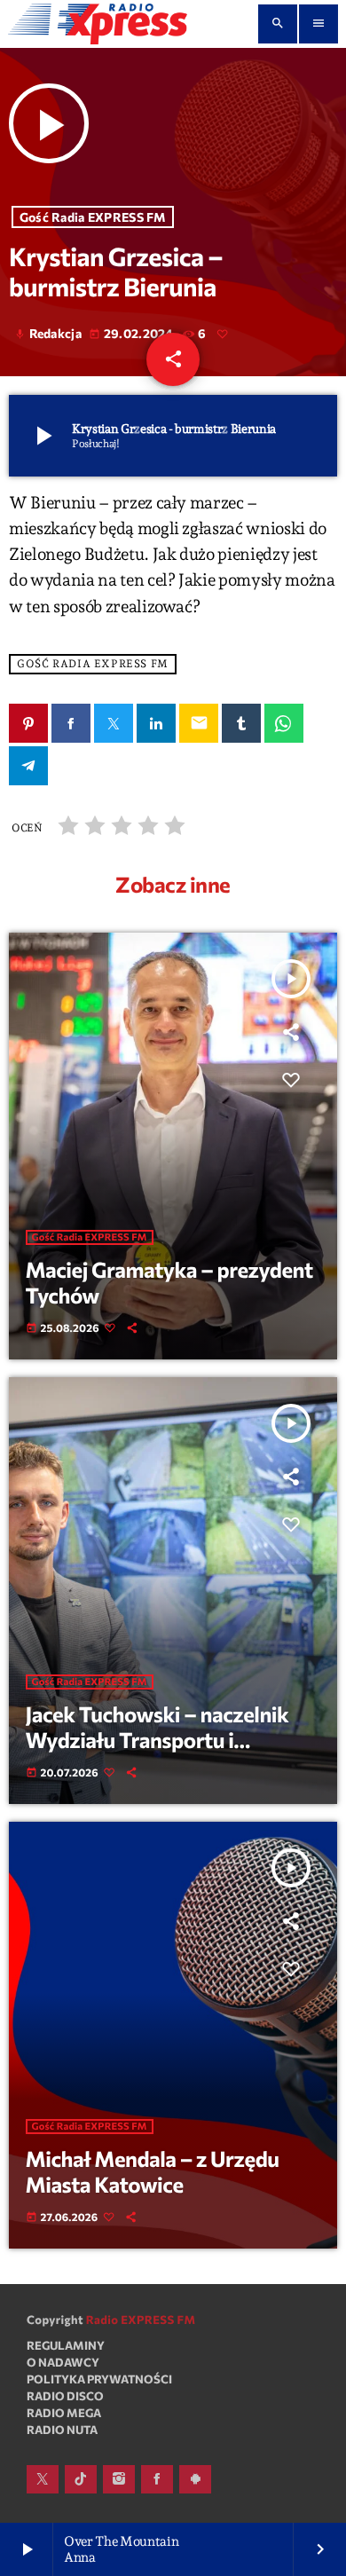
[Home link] (98, 24)
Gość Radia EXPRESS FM (93, 217)
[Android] (195, 2479)
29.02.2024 (133, 333)
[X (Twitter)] (43, 2479)
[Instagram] (119, 2479)
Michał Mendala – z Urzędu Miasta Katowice (153, 2171)
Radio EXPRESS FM (141, 2320)
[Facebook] (157, 2479)
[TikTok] (81, 2479)
